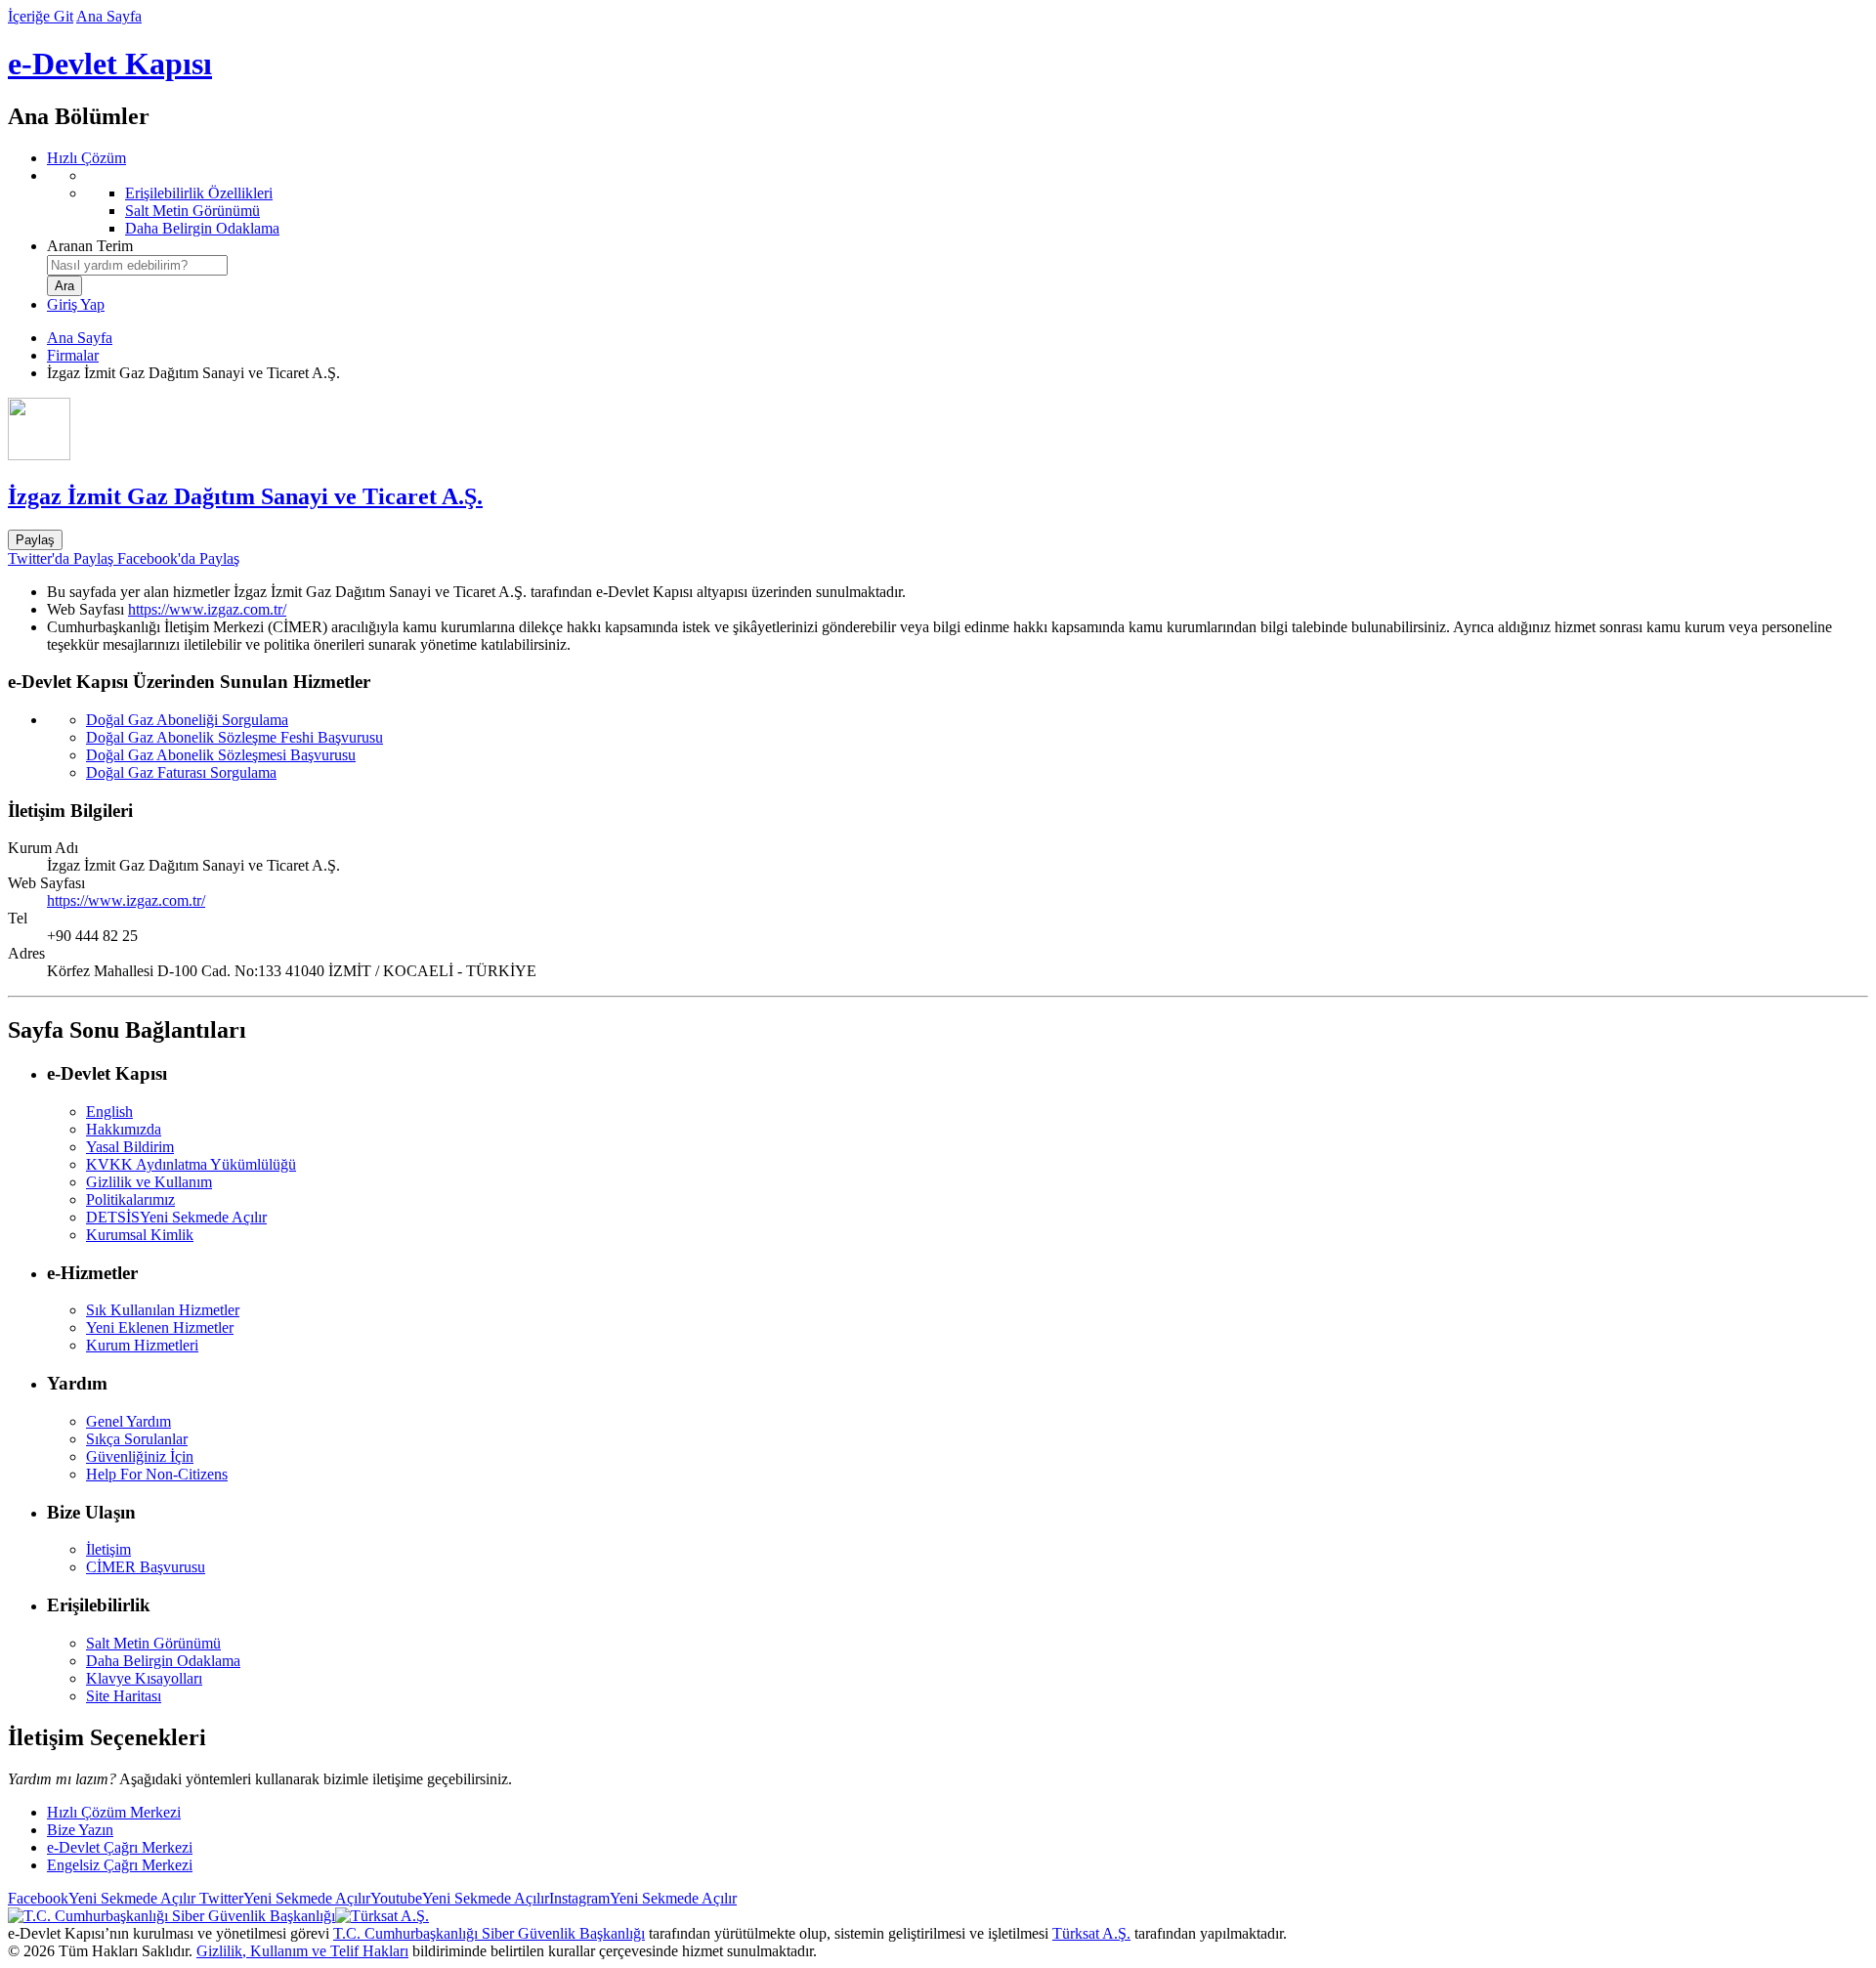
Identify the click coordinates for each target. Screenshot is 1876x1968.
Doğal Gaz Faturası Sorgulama (181, 772)
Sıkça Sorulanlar (137, 1439)
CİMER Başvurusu (146, 1567)
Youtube (460, 1898)
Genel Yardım (128, 1421)
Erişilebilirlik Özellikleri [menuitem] (199, 193)
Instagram (643, 1898)
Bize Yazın (80, 1830)
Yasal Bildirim (130, 1147)
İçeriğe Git (41, 16)
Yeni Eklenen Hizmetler (160, 1327)
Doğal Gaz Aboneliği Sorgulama (187, 720)
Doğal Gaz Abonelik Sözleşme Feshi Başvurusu (234, 737)
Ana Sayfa (109, 16)
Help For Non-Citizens (157, 1474)
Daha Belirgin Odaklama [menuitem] (202, 228)
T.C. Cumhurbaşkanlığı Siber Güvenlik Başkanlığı (489, 1933)
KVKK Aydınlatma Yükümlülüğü (191, 1164)
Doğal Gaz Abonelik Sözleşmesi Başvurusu (221, 755)
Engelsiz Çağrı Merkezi (120, 1865)
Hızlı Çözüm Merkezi (114, 1812)
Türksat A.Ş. (1091, 1933)
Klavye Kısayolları (144, 1678)
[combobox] (137, 265)
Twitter (283, 1898)
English (109, 1112)
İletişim (108, 1549)
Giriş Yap (76, 304)
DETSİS (176, 1217)
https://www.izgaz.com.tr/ (207, 609)
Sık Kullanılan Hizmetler (163, 1310)
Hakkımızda (124, 1129)
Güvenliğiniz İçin (140, 1456)
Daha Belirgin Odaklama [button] (163, 1661)
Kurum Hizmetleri (142, 1345)
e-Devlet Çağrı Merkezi (120, 1847)
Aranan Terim (90, 246)
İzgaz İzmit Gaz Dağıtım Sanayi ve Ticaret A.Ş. (245, 496)
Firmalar (73, 355)
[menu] (958, 202)
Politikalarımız (130, 1199)
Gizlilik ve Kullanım (149, 1182)
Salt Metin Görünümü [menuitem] (192, 211)
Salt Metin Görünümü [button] (153, 1643)
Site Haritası (124, 1696)
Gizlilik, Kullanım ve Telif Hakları (302, 1951)
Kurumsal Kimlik (140, 1235)
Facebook (102, 1898)
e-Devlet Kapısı (110, 64)
